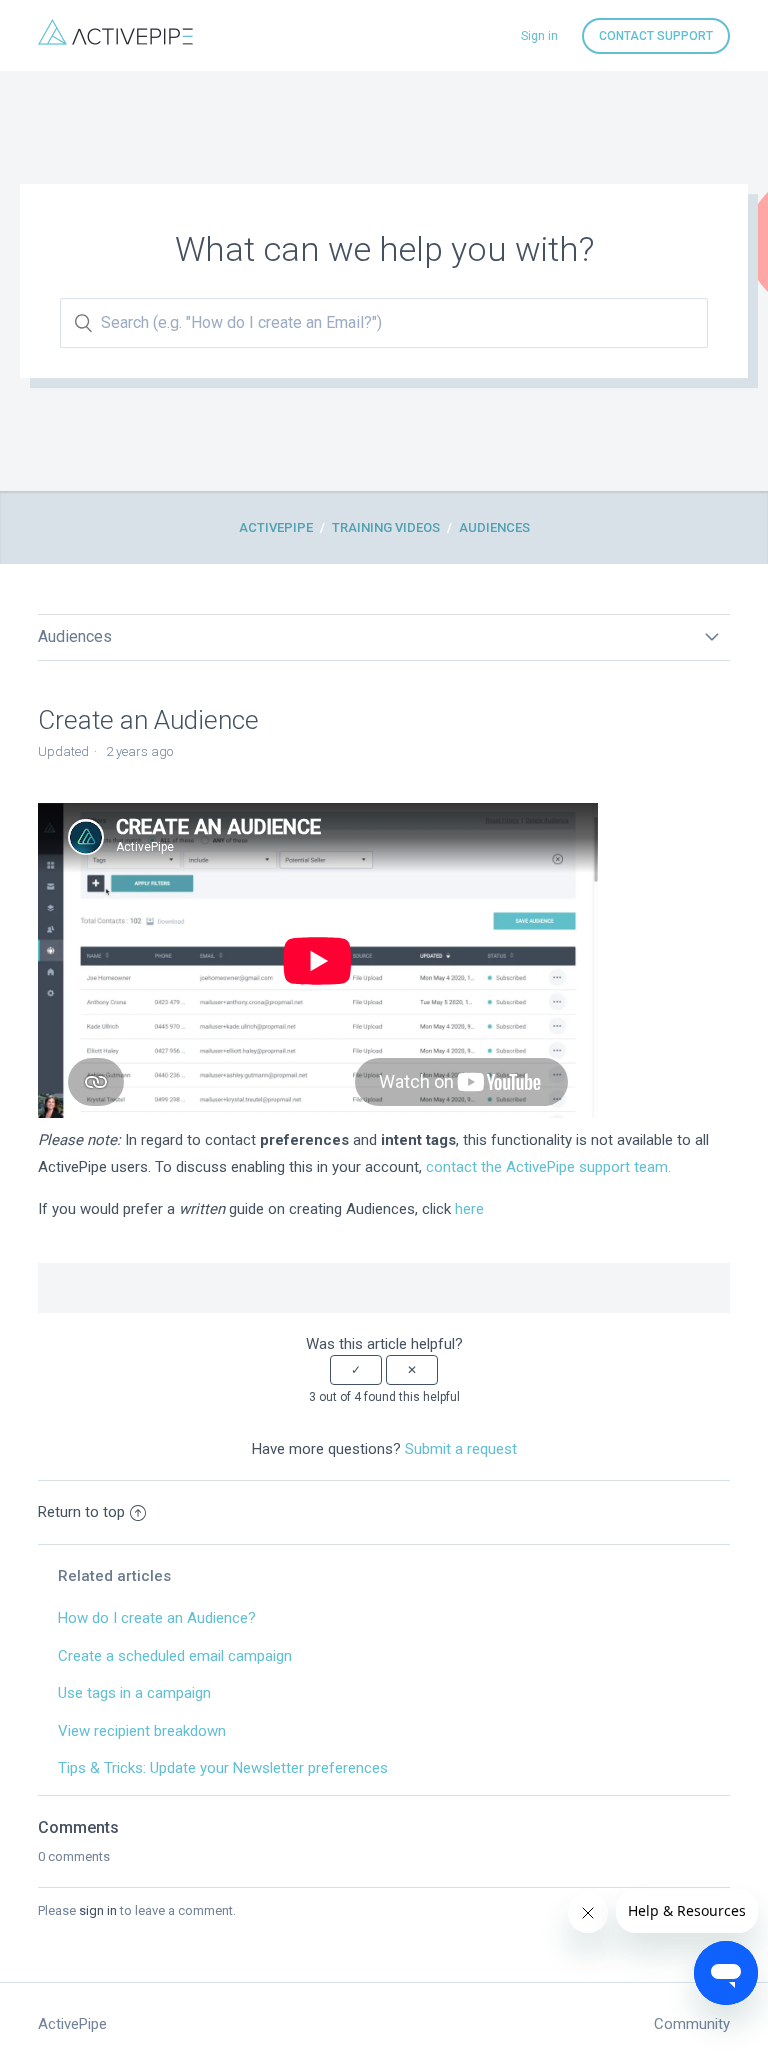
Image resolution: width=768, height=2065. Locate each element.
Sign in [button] (539, 36)
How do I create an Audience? (157, 1618)
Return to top (81, 1512)
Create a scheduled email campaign (175, 1656)
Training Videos (386, 527)
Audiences (494, 527)
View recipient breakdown (142, 1731)
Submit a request (461, 1449)
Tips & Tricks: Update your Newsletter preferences (223, 1768)
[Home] (115, 40)
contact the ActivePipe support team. (548, 1167)
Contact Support (656, 36)
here (469, 1209)
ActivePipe (276, 527)
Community (692, 2024)
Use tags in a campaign (134, 1693)
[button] (356, 1370)
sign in (98, 1910)
